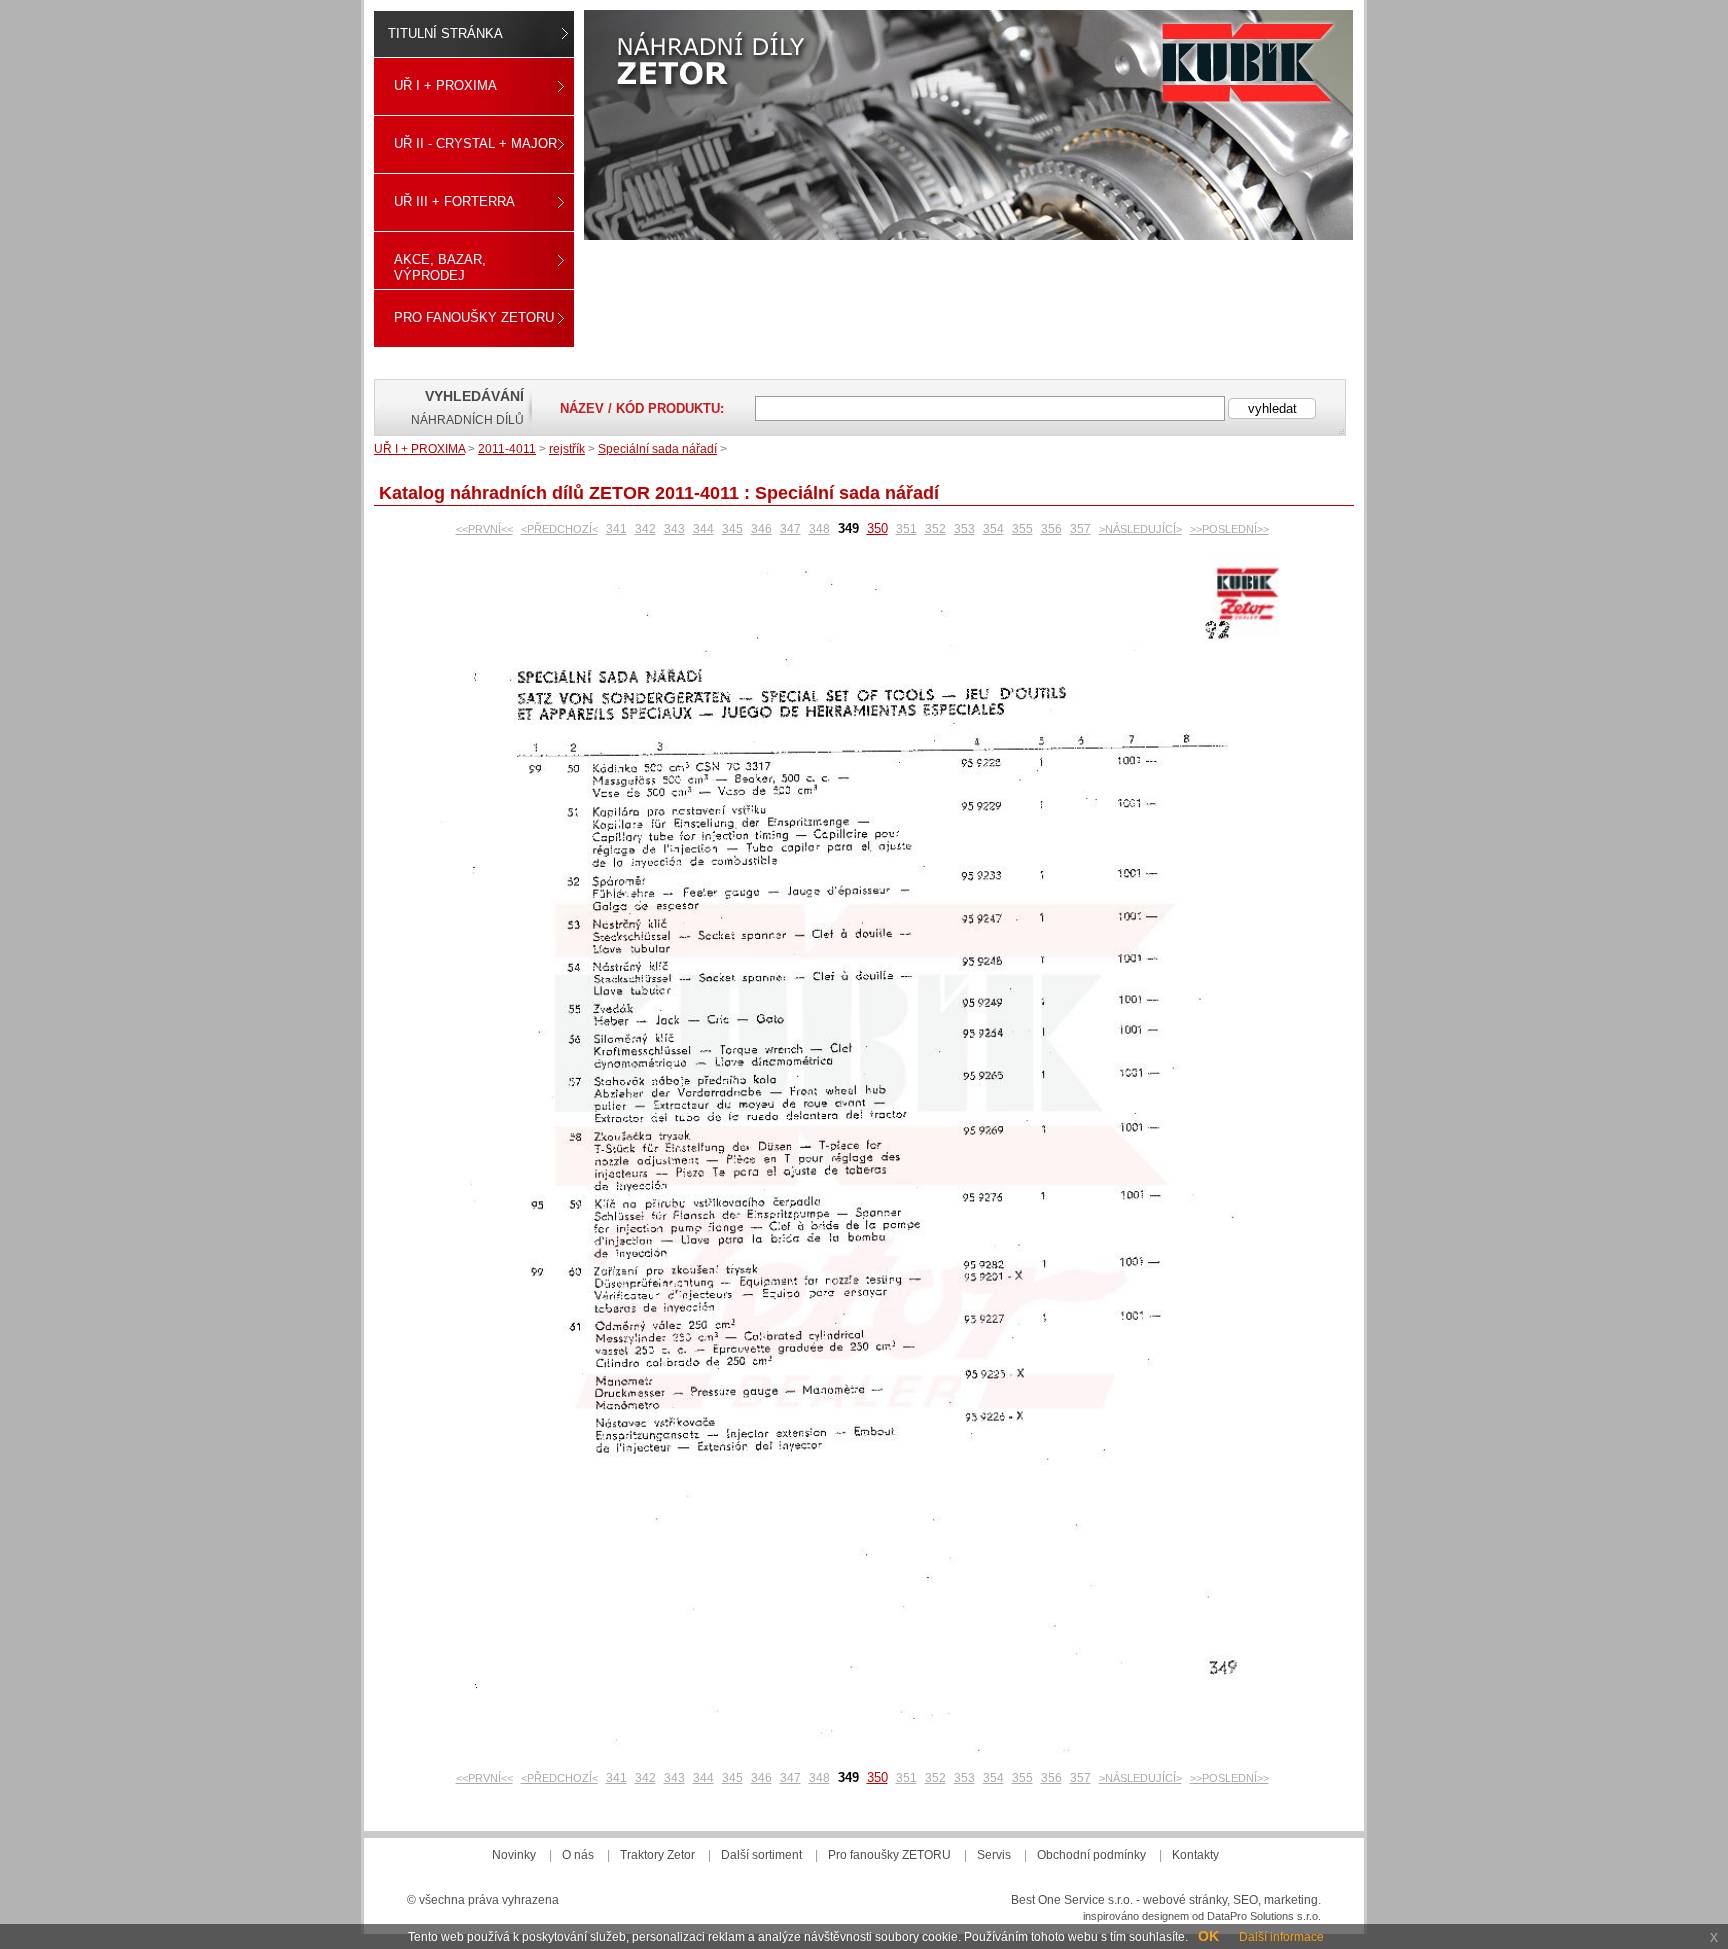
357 (1080, 529)
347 (790, 529)
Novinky (514, 1855)
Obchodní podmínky (1091, 1855)
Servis (994, 1855)
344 (703, 529)
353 (964, 529)
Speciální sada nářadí (657, 449)
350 (877, 528)
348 (819, 529)
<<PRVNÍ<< (484, 529)
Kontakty (1195, 1855)
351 (906, 529)
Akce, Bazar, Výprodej (440, 267)
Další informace (1281, 1937)
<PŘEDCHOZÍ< (559, 529)
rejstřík (567, 449)
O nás (578, 1855)
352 (935, 529)
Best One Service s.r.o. (1072, 1900)
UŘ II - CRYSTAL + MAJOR (475, 143)
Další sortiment (761, 1855)
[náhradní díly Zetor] (968, 125)
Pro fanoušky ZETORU (474, 317)
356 (1051, 529)
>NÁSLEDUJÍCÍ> (1140, 529)
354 (993, 529)
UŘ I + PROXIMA (445, 85)
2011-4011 (507, 449)
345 (732, 529)
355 (1022, 529)
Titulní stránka (445, 33)
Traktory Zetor (657, 1855)
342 (645, 529)
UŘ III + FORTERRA (454, 201)
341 (616, 529)
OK (1208, 1936)
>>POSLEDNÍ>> (1229, 529)
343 (674, 529)
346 (761, 529)
